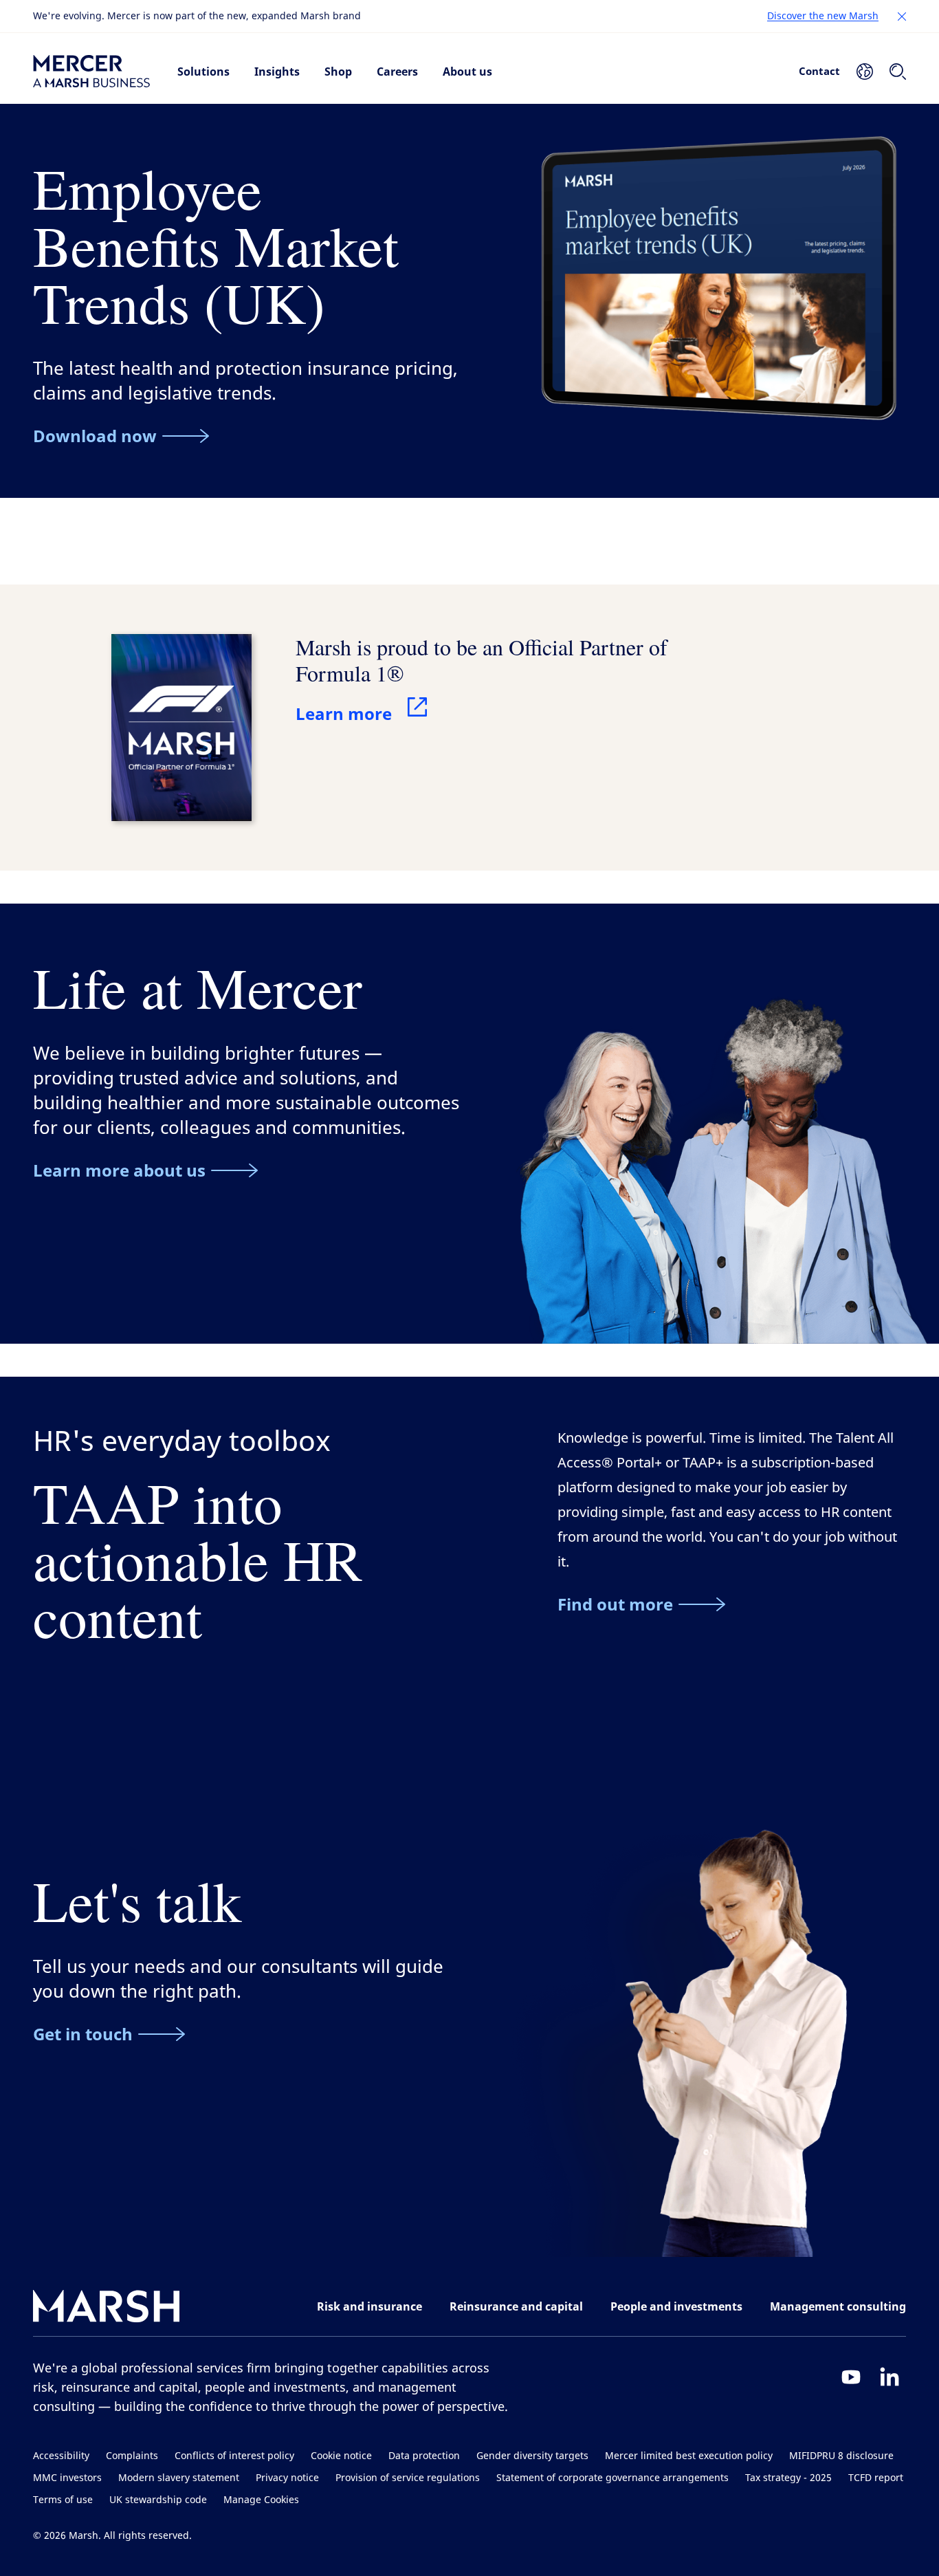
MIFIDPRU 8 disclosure (841, 2456)
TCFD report (876, 2478)
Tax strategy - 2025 (788, 2478)
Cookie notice (341, 2456)
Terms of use (63, 2500)
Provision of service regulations (408, 2478)
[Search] (898, 72)
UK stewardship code (158, 2500)
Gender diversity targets (532, 2456)
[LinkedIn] (890, 2377)
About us (467, 72)
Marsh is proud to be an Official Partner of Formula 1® (482, 660)
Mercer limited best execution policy (689, 2456)
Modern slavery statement (179, 2478)
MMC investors (67, 2478)
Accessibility (61, 2456)
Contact (819, 71)
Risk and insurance (369, 2306)
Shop (338, 72)
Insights (277, 72)
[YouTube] (851, 2377)
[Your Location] (865, 72)
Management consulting (838, 2306)
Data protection (424, 2456)
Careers (397, 72)
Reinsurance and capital (516, 2306)
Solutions (203, 72)
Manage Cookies (261, 2500)
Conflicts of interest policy (234, 2456)
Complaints (132, 2456)
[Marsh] (107, 2309)
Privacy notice (287, 2478)
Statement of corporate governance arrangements (612, 2478)
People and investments (676, 2306)
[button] (902, 17)
